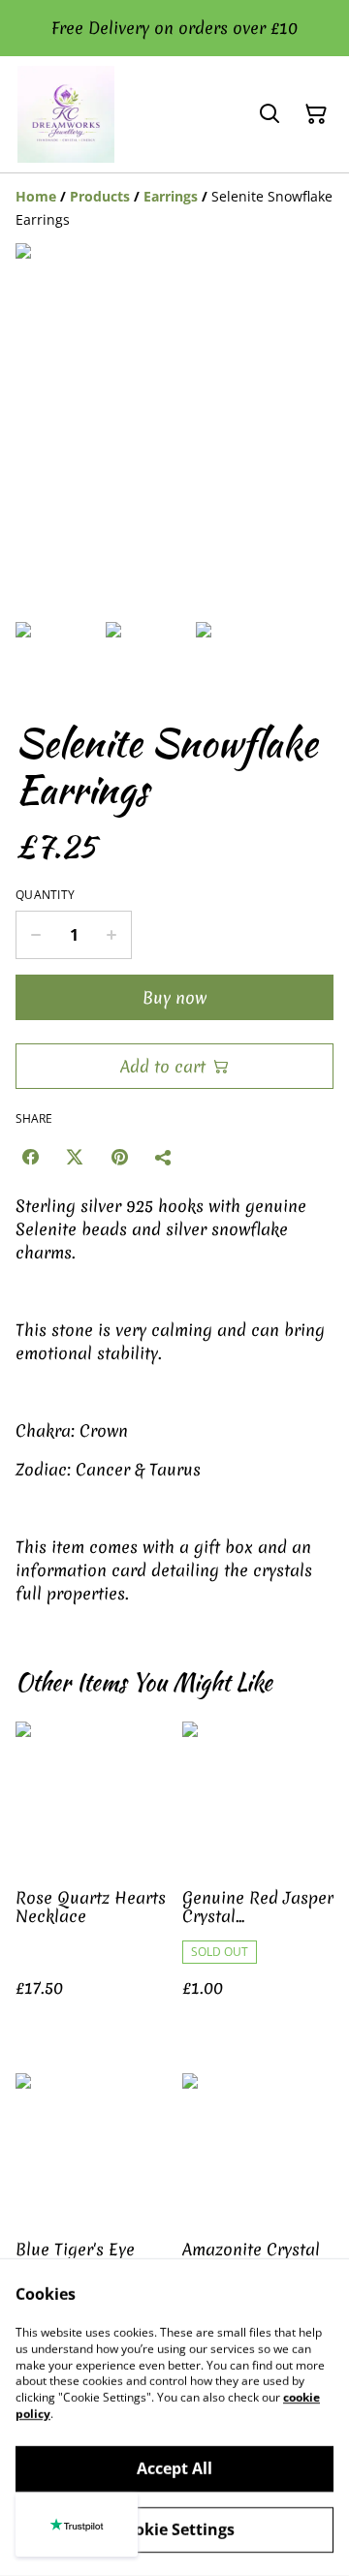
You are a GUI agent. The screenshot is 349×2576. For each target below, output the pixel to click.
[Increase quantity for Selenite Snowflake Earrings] (112, 935)
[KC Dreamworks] (66, 114)
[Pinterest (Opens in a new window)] (119, 1157)
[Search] (270, 114)
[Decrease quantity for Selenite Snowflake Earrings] (35, 935)
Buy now (174, 997)
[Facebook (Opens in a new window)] (30, 1157)
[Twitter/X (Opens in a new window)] (75, 1157)
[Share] (164, 1157)
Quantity (45, 895)
